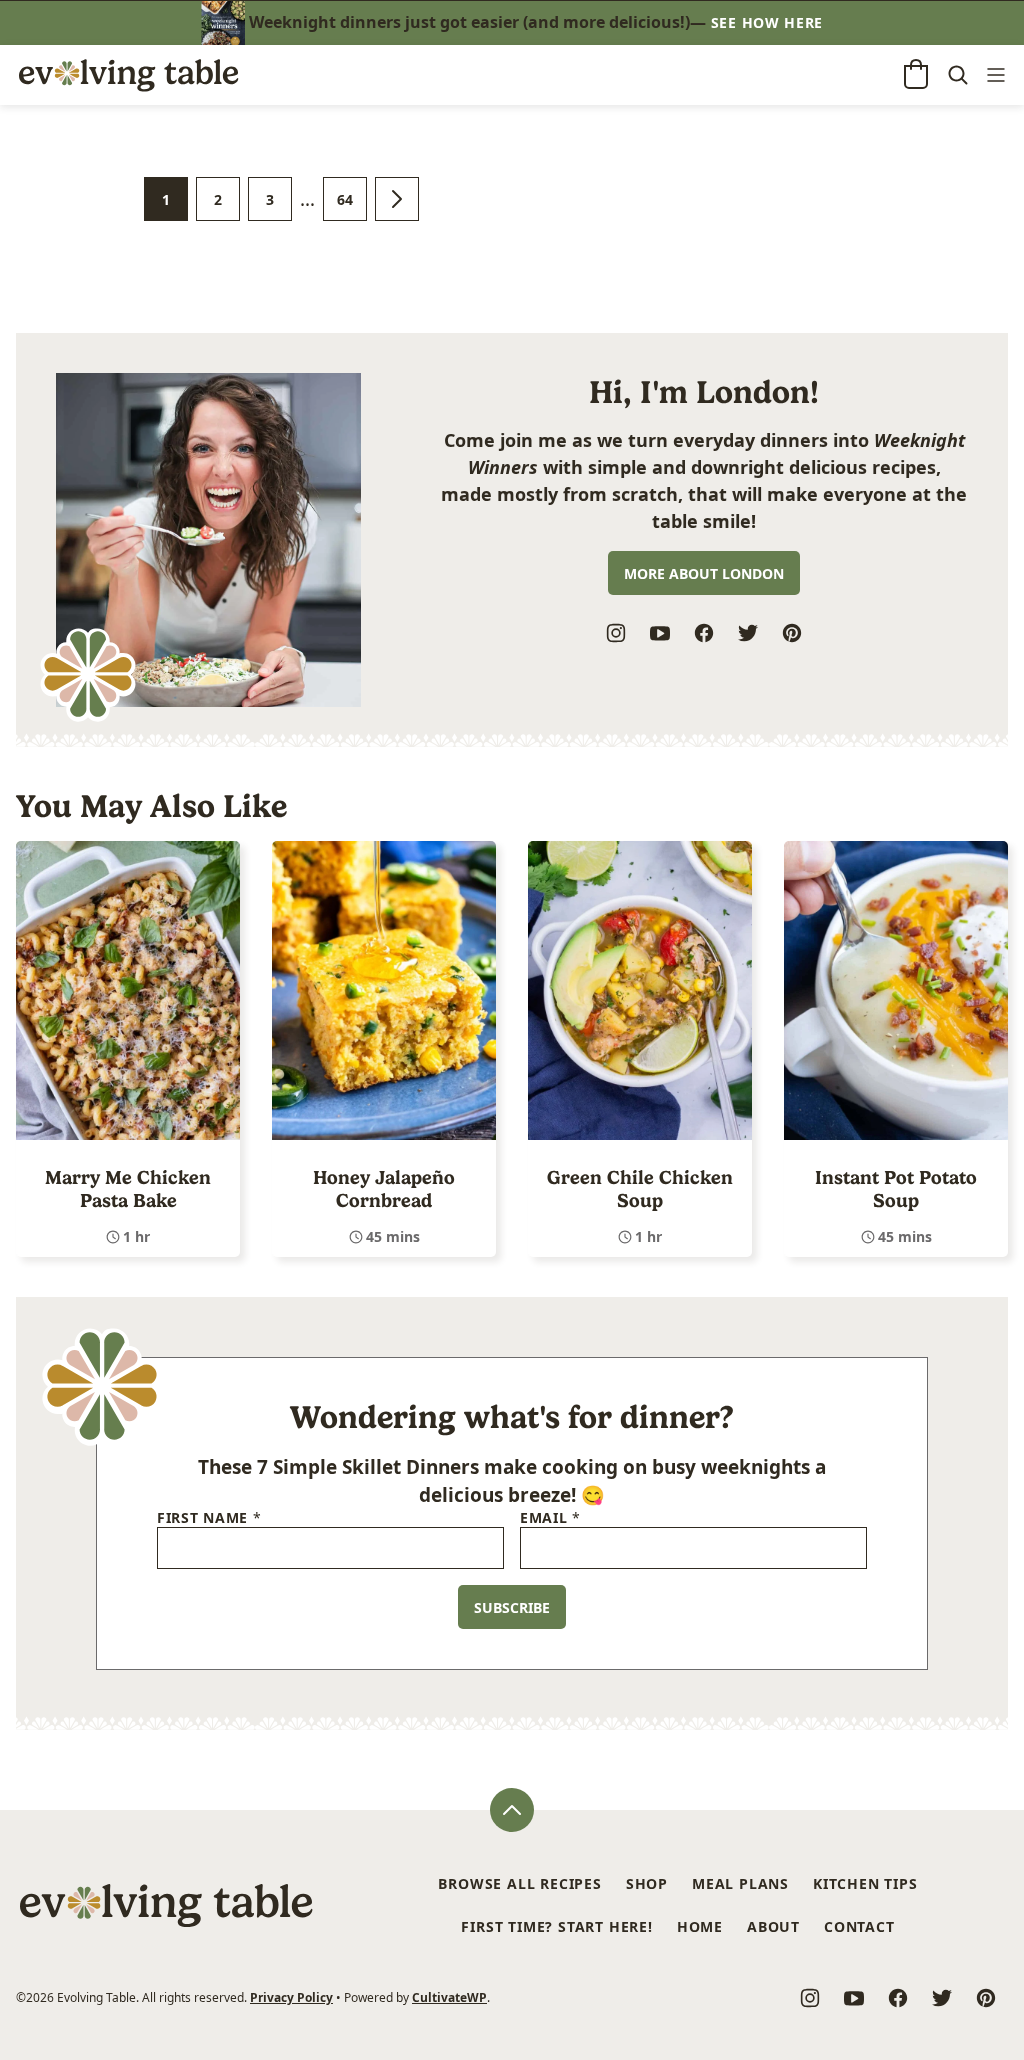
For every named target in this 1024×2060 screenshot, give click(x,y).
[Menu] (996, 75)
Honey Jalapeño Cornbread (384, 1189)
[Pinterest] (792, 633)
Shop (647, 1883)
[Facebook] (704, 633)
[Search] (958, 75)
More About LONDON (704, 573)
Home (700, 1926)
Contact (859, 1926)
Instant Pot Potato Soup (896, 1189)
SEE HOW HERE (767, 22)
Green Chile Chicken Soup (640, 1189)
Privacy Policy (291, 1997)
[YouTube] (660, 633)
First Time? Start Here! (556, 1926)
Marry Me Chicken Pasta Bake (128, 1189)
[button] (916, 74)
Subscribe (512, 1607)
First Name (209, 1518)
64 (352, 205)
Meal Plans (740, 1883)
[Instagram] (616, 633)
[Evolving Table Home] (128, 75)
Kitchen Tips (865, 1883)
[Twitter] (748, 633)
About (773, 1926)
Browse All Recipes (519, 1883)
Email (550, 1518)
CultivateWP (449, 1997)
